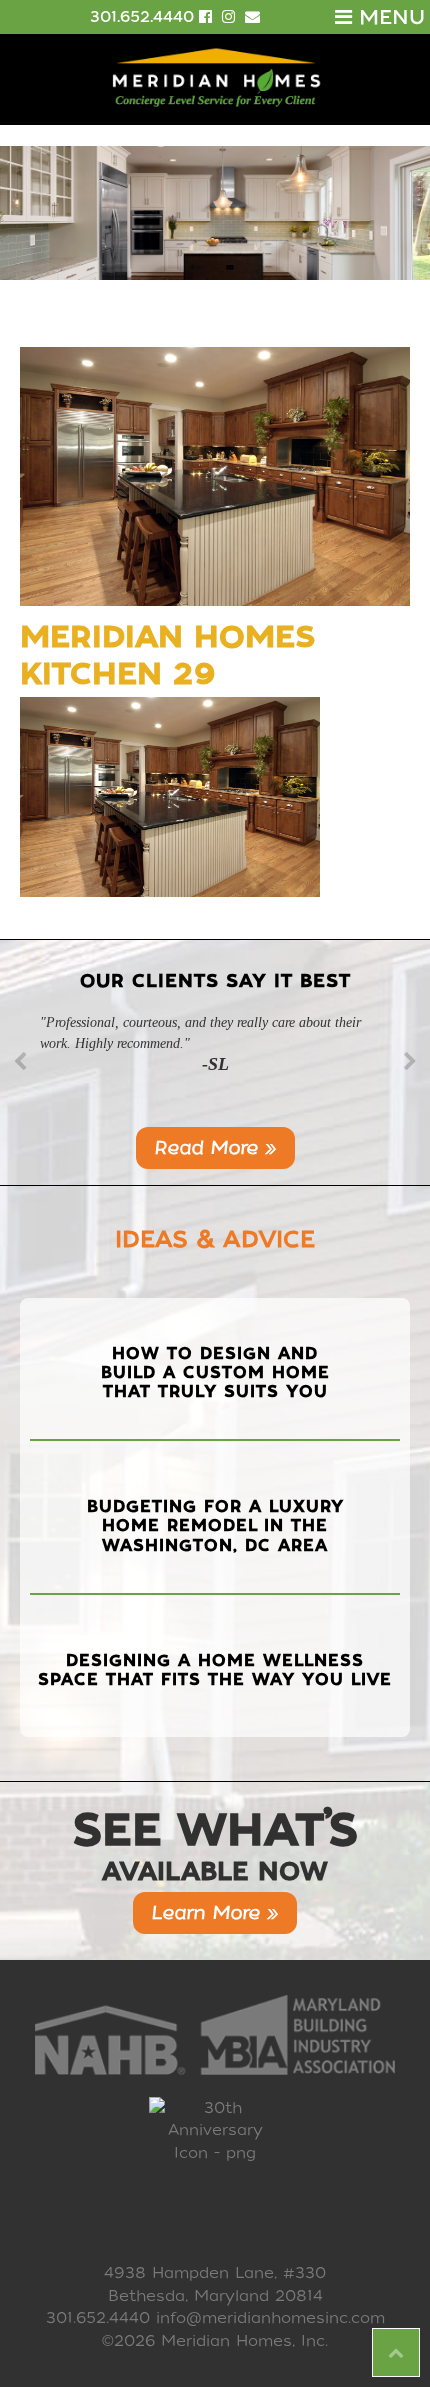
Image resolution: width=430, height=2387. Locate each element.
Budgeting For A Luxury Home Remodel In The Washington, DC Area (215, 1525)
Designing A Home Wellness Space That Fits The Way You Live (215, 1670)
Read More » (215, 1147)
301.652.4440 (142, 17)
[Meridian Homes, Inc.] (215, 77)
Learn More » (215, 1912)
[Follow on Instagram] (231, 17)
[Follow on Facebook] (208, 17)
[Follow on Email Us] (252, 17)
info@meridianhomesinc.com (270, 2318)
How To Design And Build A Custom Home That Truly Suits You (215, 1372)
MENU (388, 17)
